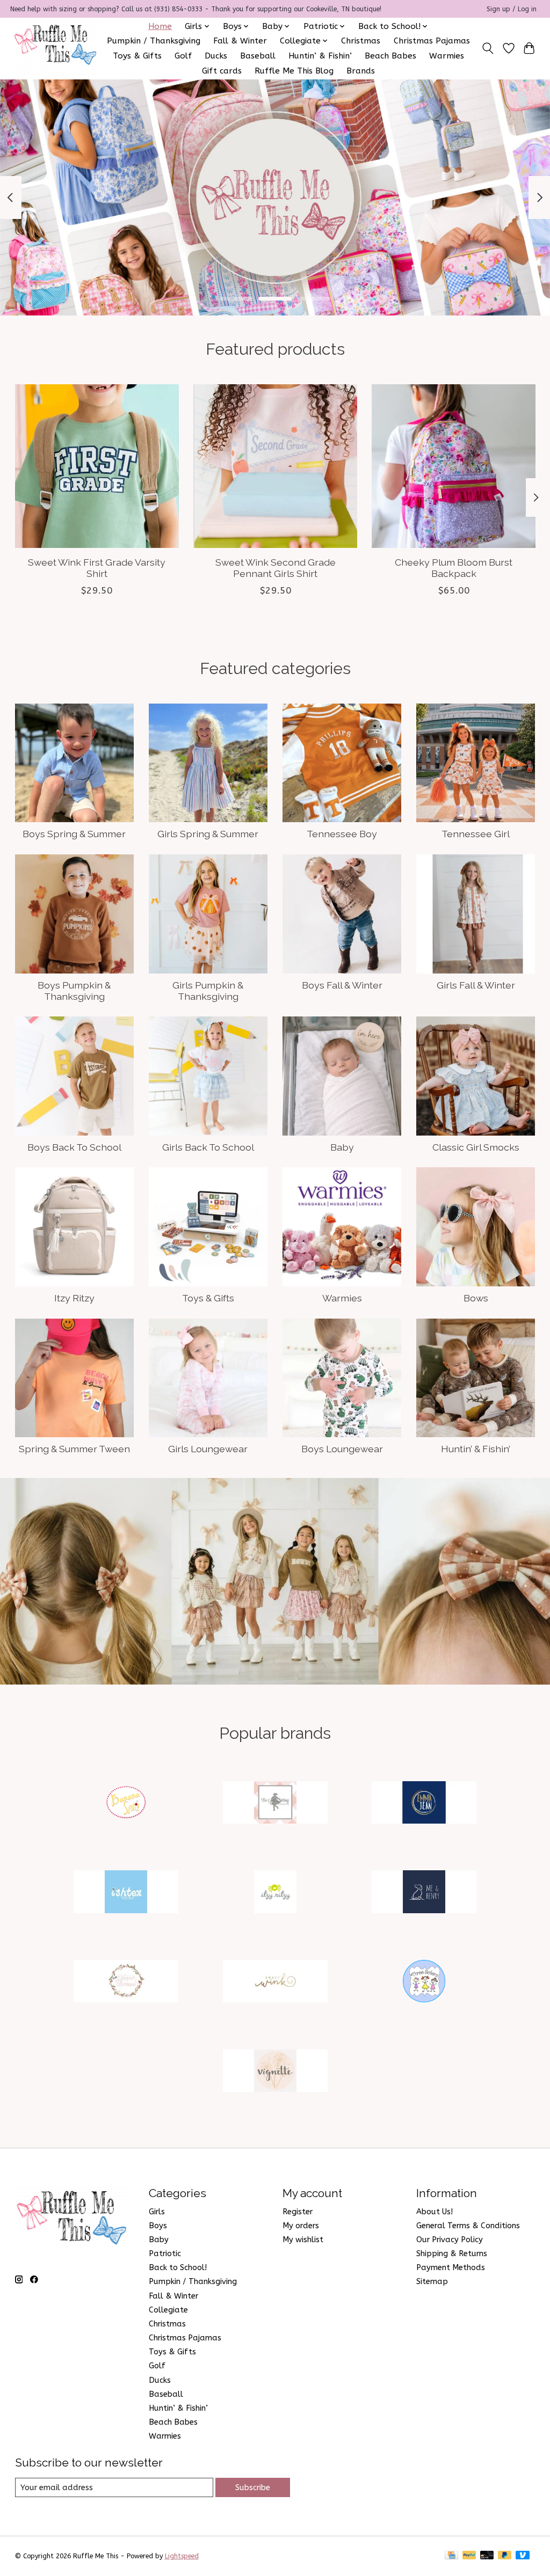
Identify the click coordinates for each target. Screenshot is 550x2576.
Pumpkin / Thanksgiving (154, 41)
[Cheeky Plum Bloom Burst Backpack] (454, 466)
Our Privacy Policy (450, 2240)
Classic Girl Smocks (476, 1147)
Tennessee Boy (342, 834)
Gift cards (222, 71)
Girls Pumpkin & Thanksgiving (208, 991)
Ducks (216, 56)
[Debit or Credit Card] (487, 2556)
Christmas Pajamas (432, 41)
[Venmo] (523, 2556)
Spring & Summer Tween (74, 1449)
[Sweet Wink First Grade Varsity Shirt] (97, 466)
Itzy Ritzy (74, 1298)
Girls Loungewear (208, 1449)
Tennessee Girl (476, 834)
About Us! (435, 2212)
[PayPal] (469, 2556)
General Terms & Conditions (468, 2226)
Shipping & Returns (452, 2254)
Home (160, 26)
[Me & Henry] (424, 1893)
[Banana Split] (126, 1803)
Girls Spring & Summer (208, 834)
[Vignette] (275, 2072)
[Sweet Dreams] (126, 1983)
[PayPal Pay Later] (505, 2556)
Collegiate (168, 2310)
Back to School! (178, 2268)
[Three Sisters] (424, 1983)
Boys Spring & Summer (74, 834)
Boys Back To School (74, 1147)
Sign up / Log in (512, 9)
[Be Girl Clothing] (275, 1803)
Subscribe (253, 2488)
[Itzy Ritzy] (275, 1893)
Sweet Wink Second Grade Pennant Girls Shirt (275, 568)
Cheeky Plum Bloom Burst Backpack (454, 568)
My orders (301, 2226)
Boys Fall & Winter (342, 985)
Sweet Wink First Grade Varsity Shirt (97, 568)
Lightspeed (182, 2556)
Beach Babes (390, 56)
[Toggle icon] (487, 48)
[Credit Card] (451, 2556)
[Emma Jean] (424, 1803)
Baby (342, 1147)
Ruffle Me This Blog (294, 71)
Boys (158, 2226)
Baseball (258, 56)
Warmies (447, 56)
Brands (361, 71)
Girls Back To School (208, 1147)
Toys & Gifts (137, 56)
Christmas (361, 41)
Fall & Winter (240, 41)
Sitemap (432, 2282)
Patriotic (165, 2254)
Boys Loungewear (342, 1449)
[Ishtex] (126, 1893)
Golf (183, 56)
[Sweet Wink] (275, 1983)
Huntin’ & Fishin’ (320, 56)
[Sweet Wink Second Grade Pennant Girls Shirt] (275, 466)
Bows (476, 1298)
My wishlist (303, 2240)
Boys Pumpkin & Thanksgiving (74, 991)
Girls (157, 2212)
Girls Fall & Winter (476, 985)
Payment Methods (451, 2268)
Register (298, 2212)
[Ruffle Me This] (57, 48)
